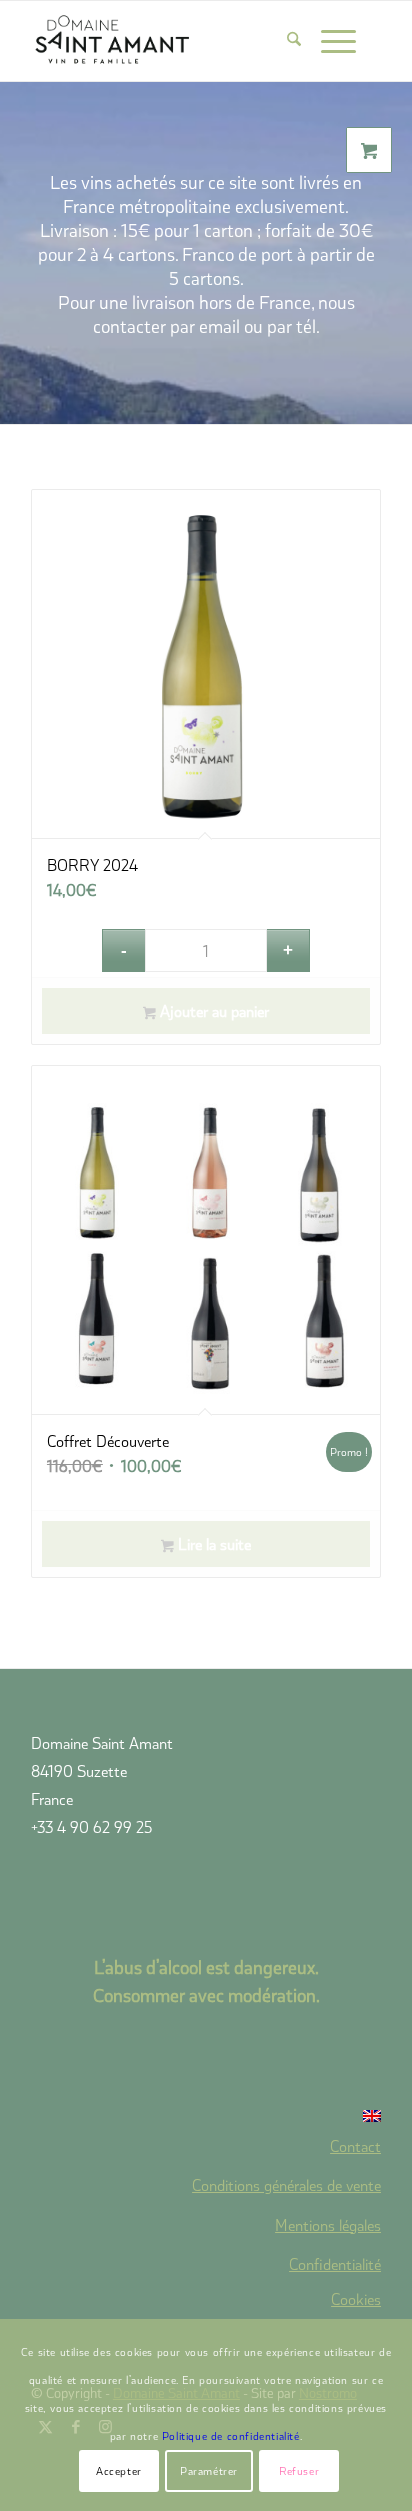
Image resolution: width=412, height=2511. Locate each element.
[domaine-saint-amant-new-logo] (171, 41)
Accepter (119, 2470)
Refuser (299, 2470)
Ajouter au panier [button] (212, 1010)
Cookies (356, 2299)
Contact (355, 2145)
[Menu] (328, 41)
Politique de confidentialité (231, 2435)
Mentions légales (328, 2224)
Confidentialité (335, 2263)
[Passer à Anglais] (206, 2116)
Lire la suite (212, 1543)
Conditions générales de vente (286, 2184)
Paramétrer (209, 2470)
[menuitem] (284, 41)
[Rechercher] (284, 41)
